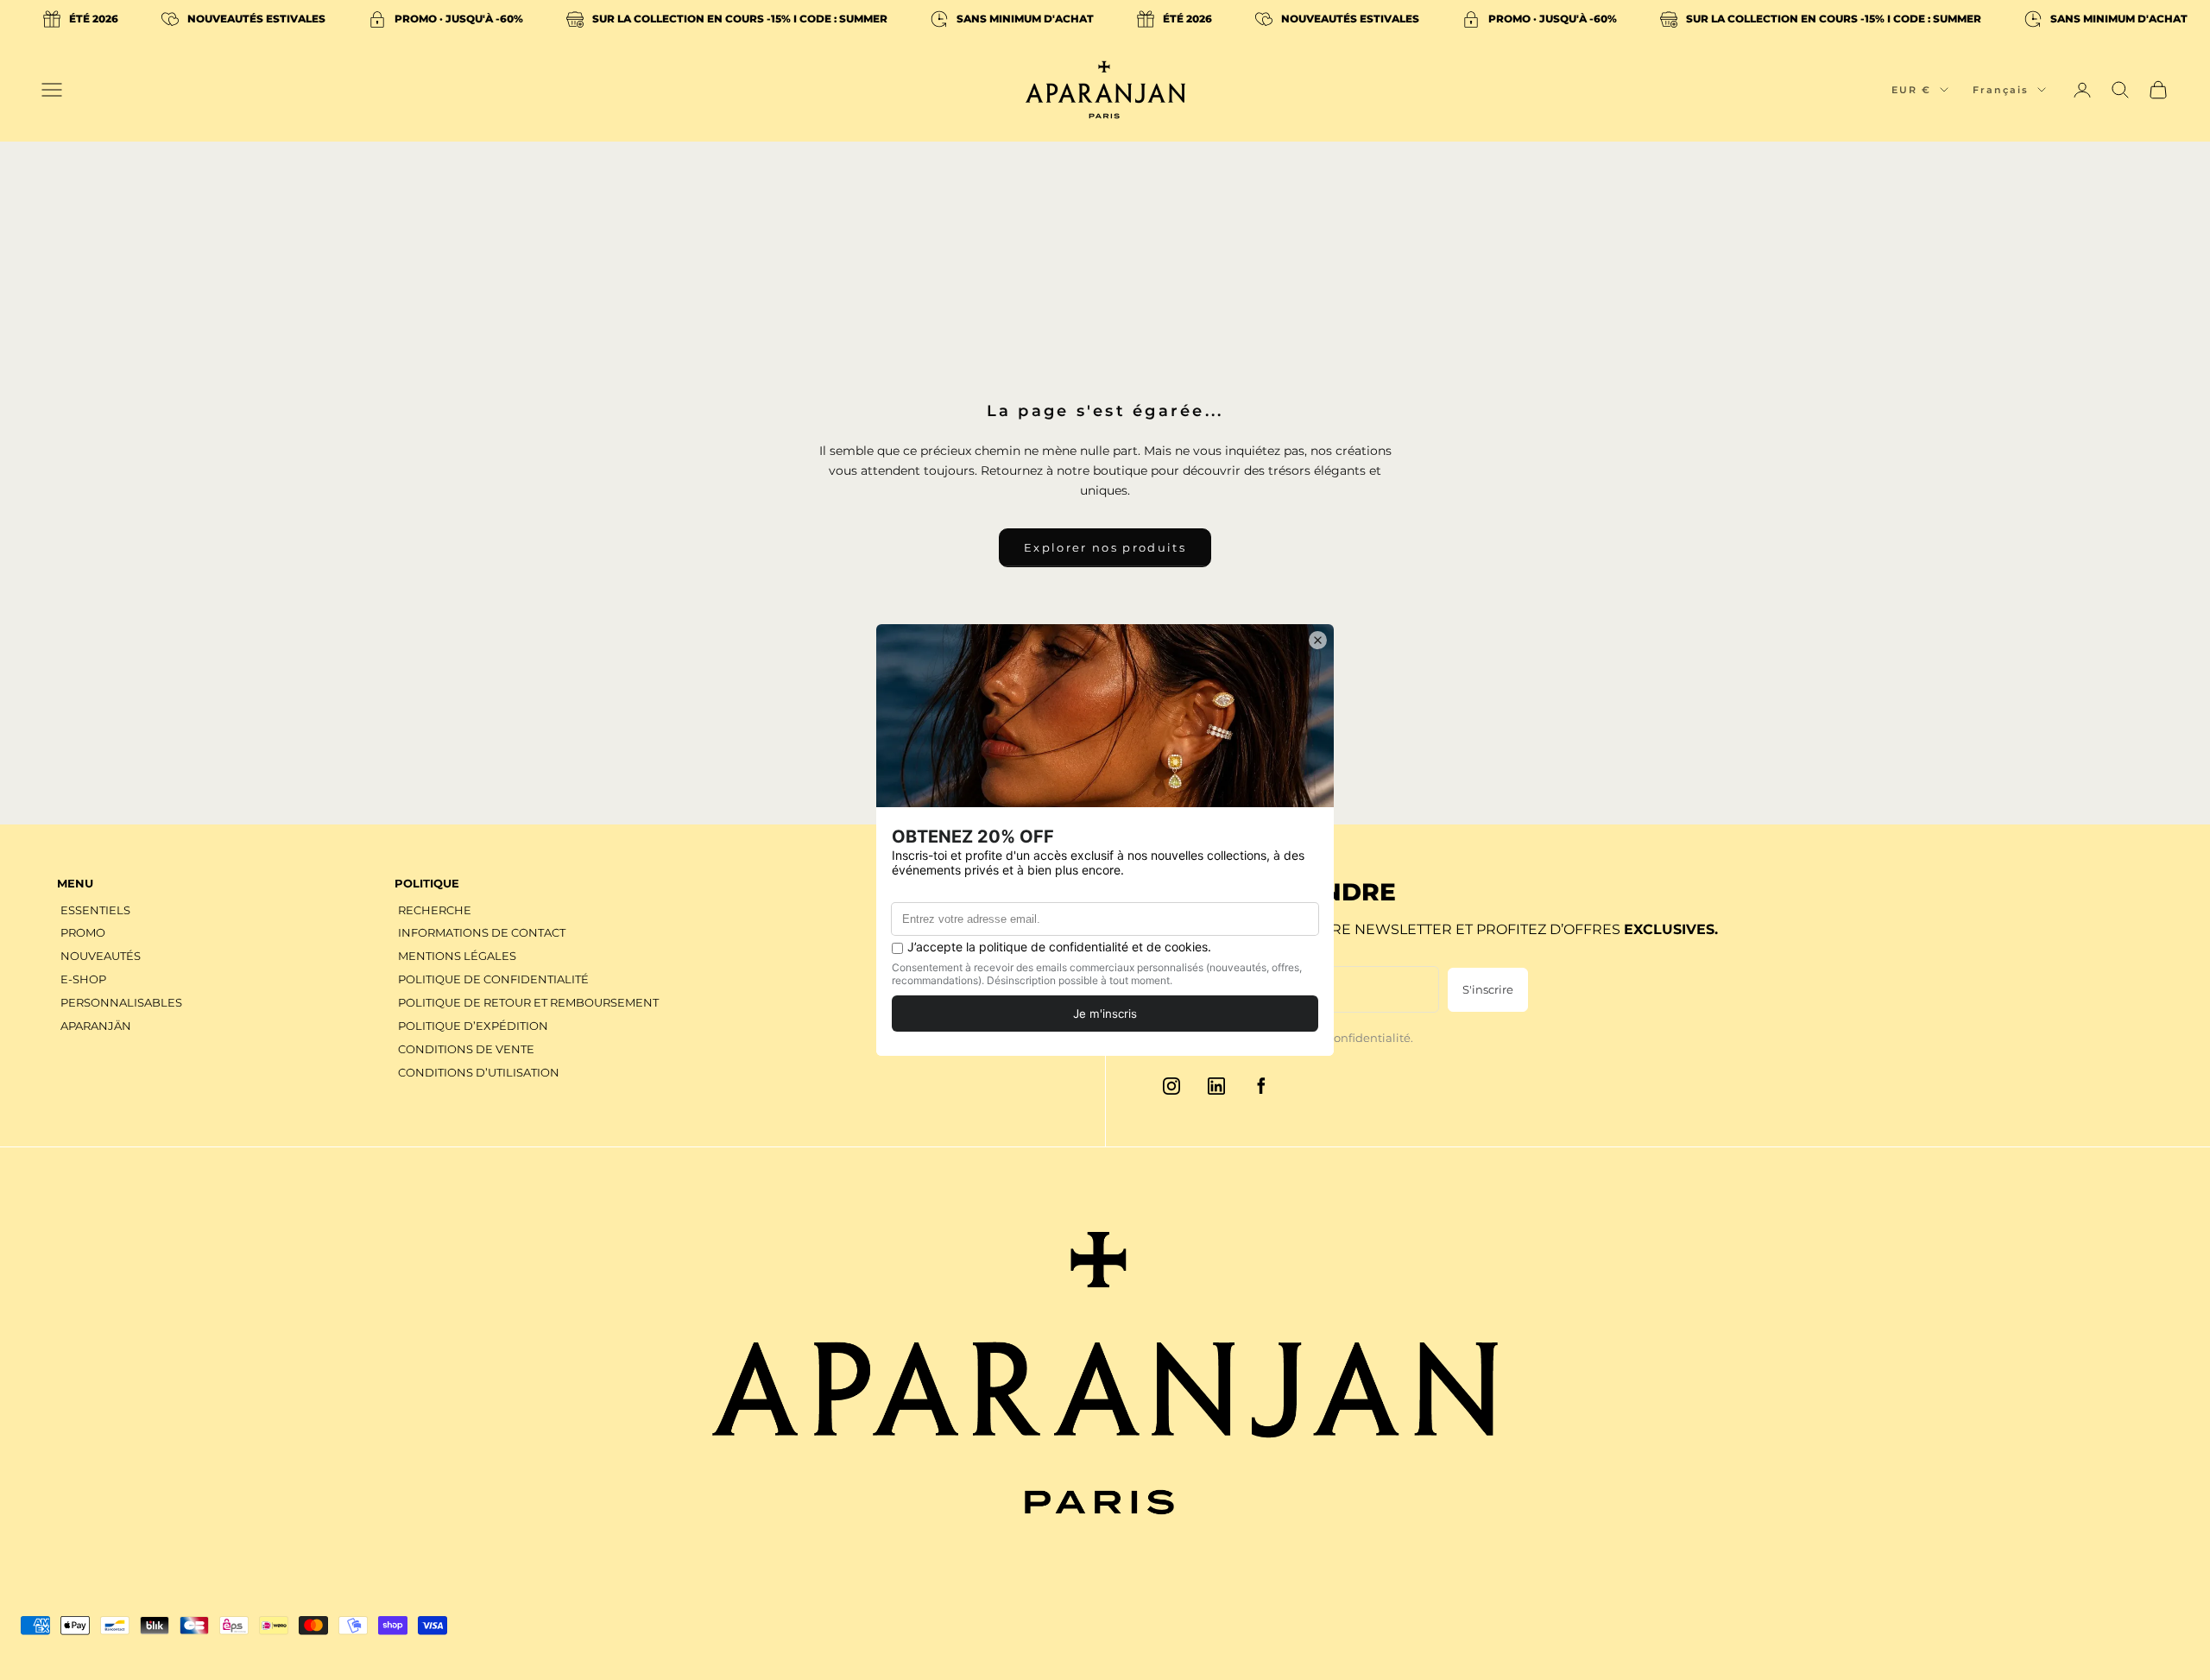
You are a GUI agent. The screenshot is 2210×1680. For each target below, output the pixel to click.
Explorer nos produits (1105, 547)
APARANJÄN (96, 1026)
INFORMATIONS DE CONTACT (482, 932)
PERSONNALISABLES (121, 1002)
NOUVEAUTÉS (101, 956)
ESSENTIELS (95, 910)
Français (2001, 90)
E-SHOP (83, 979)
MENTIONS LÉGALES (457, 956)
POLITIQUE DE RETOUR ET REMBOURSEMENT (528, 1002)
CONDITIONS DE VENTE (466, 1049)
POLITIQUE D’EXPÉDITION (473, 1026)
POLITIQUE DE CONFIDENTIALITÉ (493, 979)
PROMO (83, 932)
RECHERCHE (435, 910)
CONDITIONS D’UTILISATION (479, 1072)
